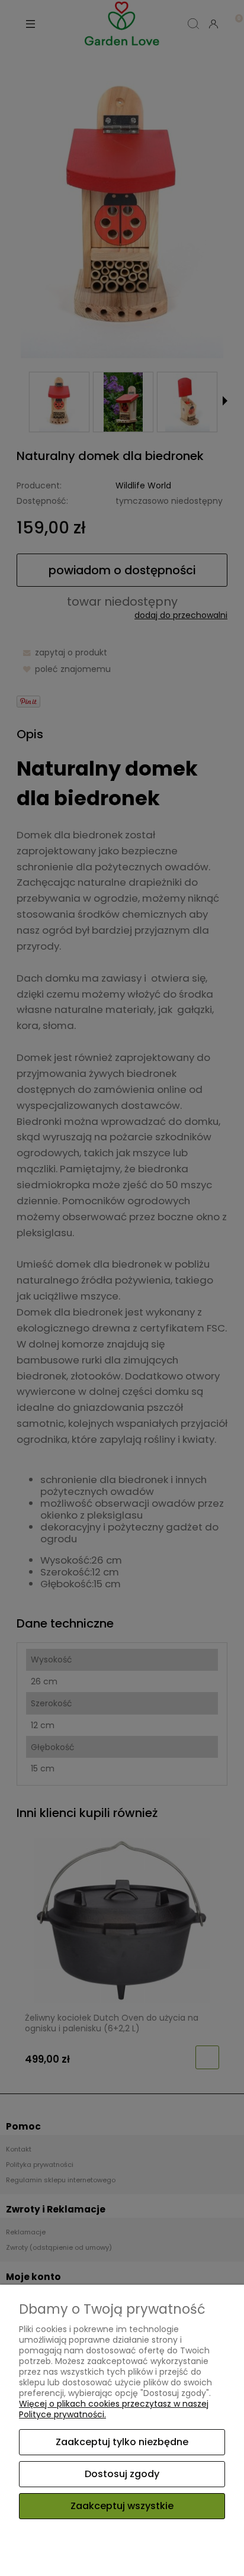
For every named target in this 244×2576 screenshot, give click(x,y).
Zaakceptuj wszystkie (122, 2506)
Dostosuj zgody (122, 2474)
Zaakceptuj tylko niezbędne (122, 2442)
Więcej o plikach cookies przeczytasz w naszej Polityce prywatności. (114, 2409)
